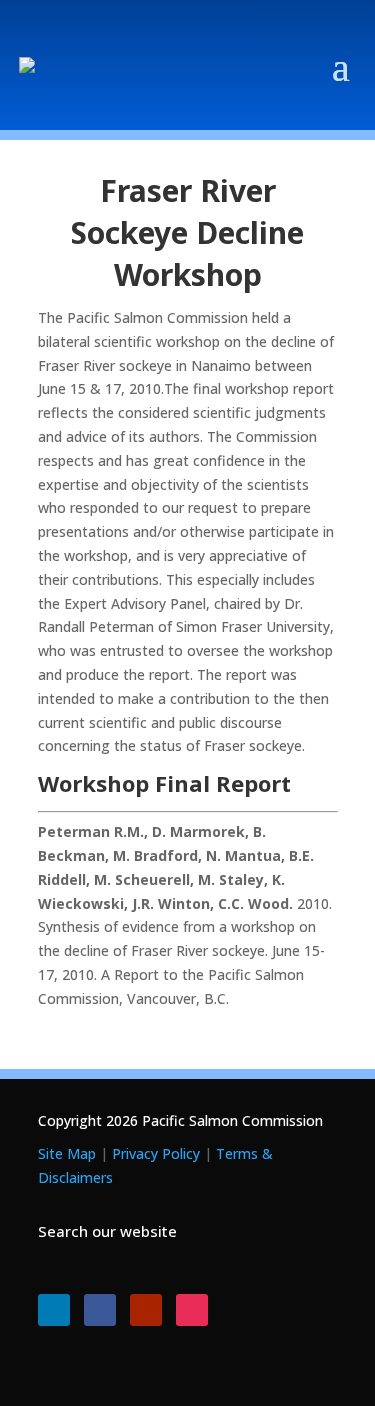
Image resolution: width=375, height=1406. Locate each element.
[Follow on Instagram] (192, 1310)
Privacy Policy (156, 1153)
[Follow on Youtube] (146, 1310)
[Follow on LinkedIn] (54, 1310)
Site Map (67, 1153)
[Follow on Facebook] (100, 1310)
